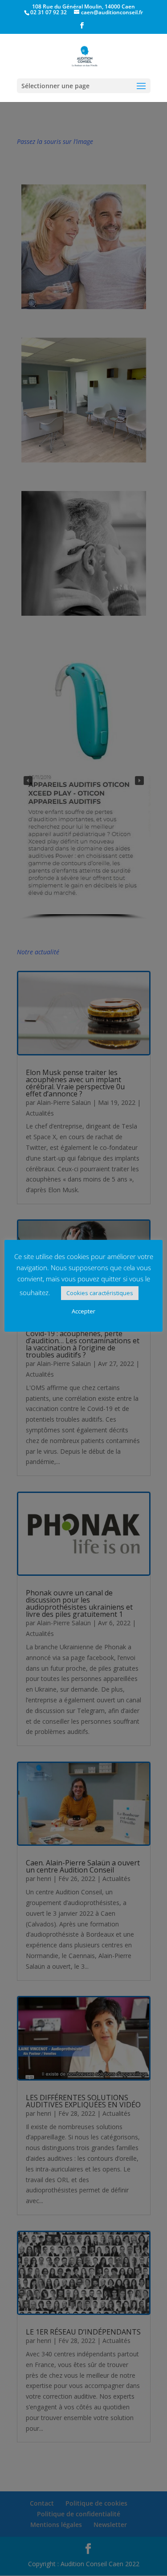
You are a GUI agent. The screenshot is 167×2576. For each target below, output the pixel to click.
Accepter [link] (83, 1311)
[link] (82, 28)
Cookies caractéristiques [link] (100, 1293)
